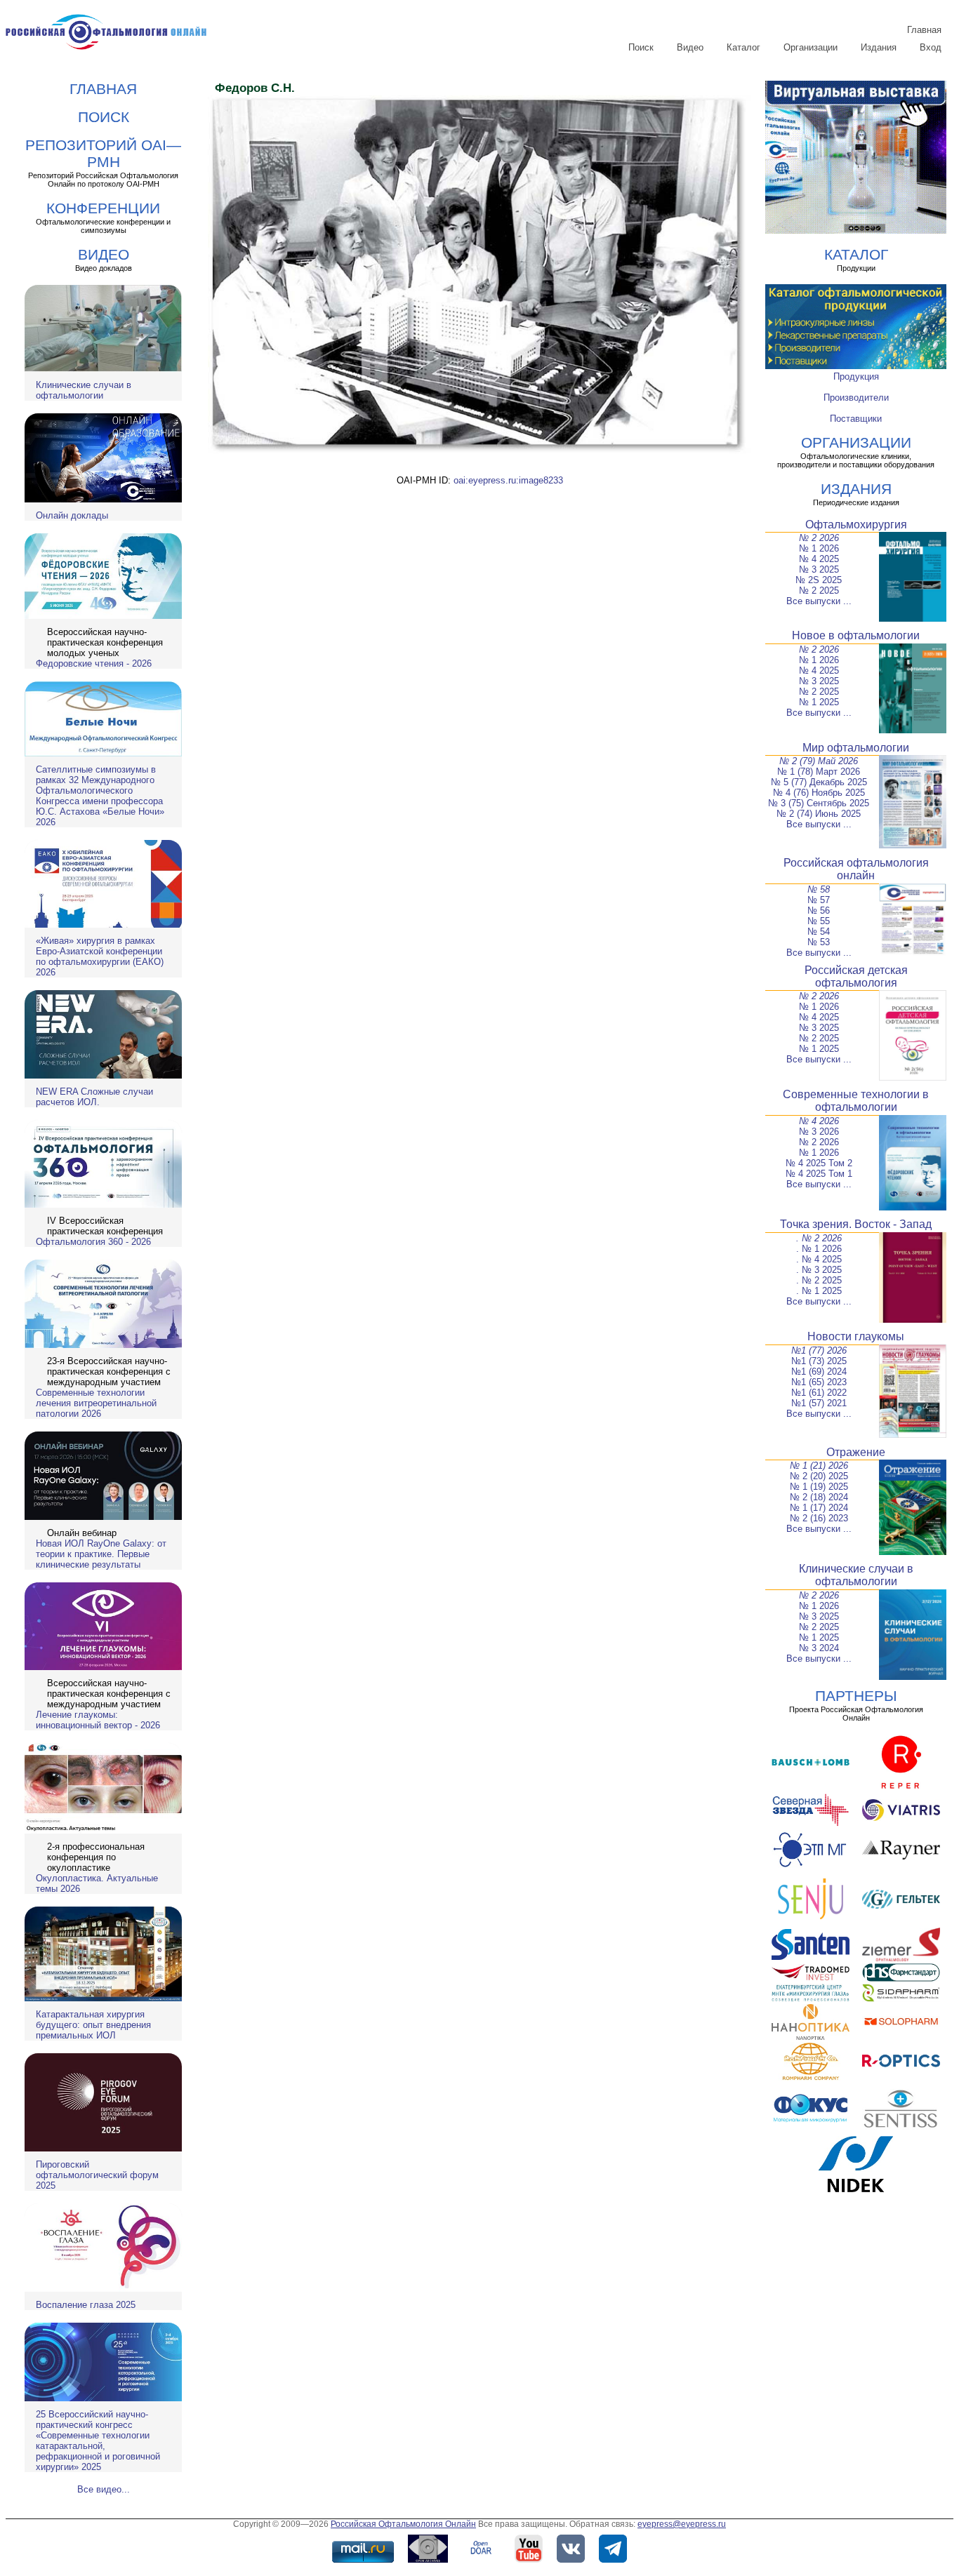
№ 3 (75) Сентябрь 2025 (819, 803)
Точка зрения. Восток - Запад (856, 1224)
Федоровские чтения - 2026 (94, 663)
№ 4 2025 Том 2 (819, 1163)
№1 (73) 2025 (819, 1361)
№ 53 (819, 942)
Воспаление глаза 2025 (86, 2305)
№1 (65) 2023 (819, 1382)
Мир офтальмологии (856, 748)
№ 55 (819, 921)
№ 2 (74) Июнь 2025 (819, 814)
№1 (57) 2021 (819, 1403)
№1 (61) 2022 (819, 1393)
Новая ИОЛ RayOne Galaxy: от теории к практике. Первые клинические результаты (101, 1554)
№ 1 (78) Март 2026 (819, 772)
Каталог (743, 47)
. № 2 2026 (819, 1238)
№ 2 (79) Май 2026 (819, 761)
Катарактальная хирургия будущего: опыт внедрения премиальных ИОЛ (93, 2025)
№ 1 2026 (819, 548)
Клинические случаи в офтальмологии (84, 390)
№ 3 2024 (819, 1648)
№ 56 (819, 910)
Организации (811, 47)
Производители (856, 398)
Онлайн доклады (72, 515)
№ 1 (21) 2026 (819, 1466)
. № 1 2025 (819, 1291)
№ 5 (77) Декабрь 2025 (819, 782)
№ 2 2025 (819, 590)
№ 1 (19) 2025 (819, 1487)
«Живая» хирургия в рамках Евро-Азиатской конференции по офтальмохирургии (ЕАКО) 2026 (100, 956)
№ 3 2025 (819, 569)
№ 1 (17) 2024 (819, 1508)
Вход (931, 47)
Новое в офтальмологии (856, 635)
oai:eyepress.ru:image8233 (508, 480)
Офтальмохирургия (856, 525)
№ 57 (819, 900)
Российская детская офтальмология (856, 976)
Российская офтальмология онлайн (856, 869)
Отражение (856, 1452)
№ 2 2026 (819, 538)
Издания (879, 47)
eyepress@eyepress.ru (682, 2524)
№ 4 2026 (819, 1121)
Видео (690, 47)
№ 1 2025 (819, 702)
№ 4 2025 (819, 559)
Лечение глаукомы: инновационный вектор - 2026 (98, 1720)
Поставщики (856, 419)
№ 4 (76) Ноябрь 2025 (819, 793)
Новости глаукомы (856, 1336)
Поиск (641, 47)
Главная (924, 30)
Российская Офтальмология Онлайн (403, 2524)
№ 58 (819, 889)
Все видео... (104, 2489)
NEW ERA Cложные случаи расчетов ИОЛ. (94, 1097)
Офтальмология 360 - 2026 (93, 1242)
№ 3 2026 (819, 1132)
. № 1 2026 (819, 1249)
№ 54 (819, 932)
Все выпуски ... (819, 601)
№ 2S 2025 (819, 580)
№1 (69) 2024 (819, 1372)
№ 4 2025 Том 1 (819, 1174)
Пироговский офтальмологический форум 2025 (97, 2175)
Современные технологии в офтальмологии (856, 1101)
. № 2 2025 (819, 1280)
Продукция (856, 376)
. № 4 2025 (819, 1259)
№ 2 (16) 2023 (819, 1518)
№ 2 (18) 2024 (819, 1497)
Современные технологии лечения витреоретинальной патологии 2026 (96, 1403)
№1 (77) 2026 (819, 1350)
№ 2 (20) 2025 (819, 1476)
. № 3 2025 (819, 1270)
